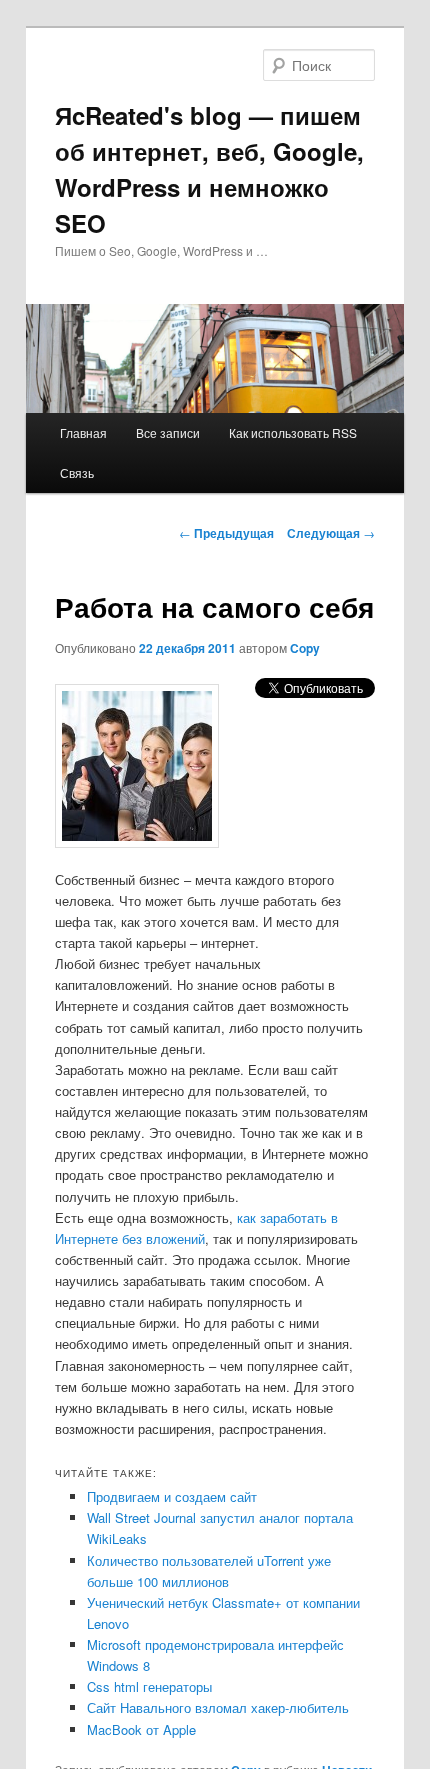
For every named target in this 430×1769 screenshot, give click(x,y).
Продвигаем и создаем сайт (172, 1496)
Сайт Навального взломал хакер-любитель (218, 1707)
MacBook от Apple (141, 1729)
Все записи (168, 432)
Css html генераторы (149, 1686)
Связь (77, 472)
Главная (83, 432)
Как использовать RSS (293, 432)
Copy (305, 648)
